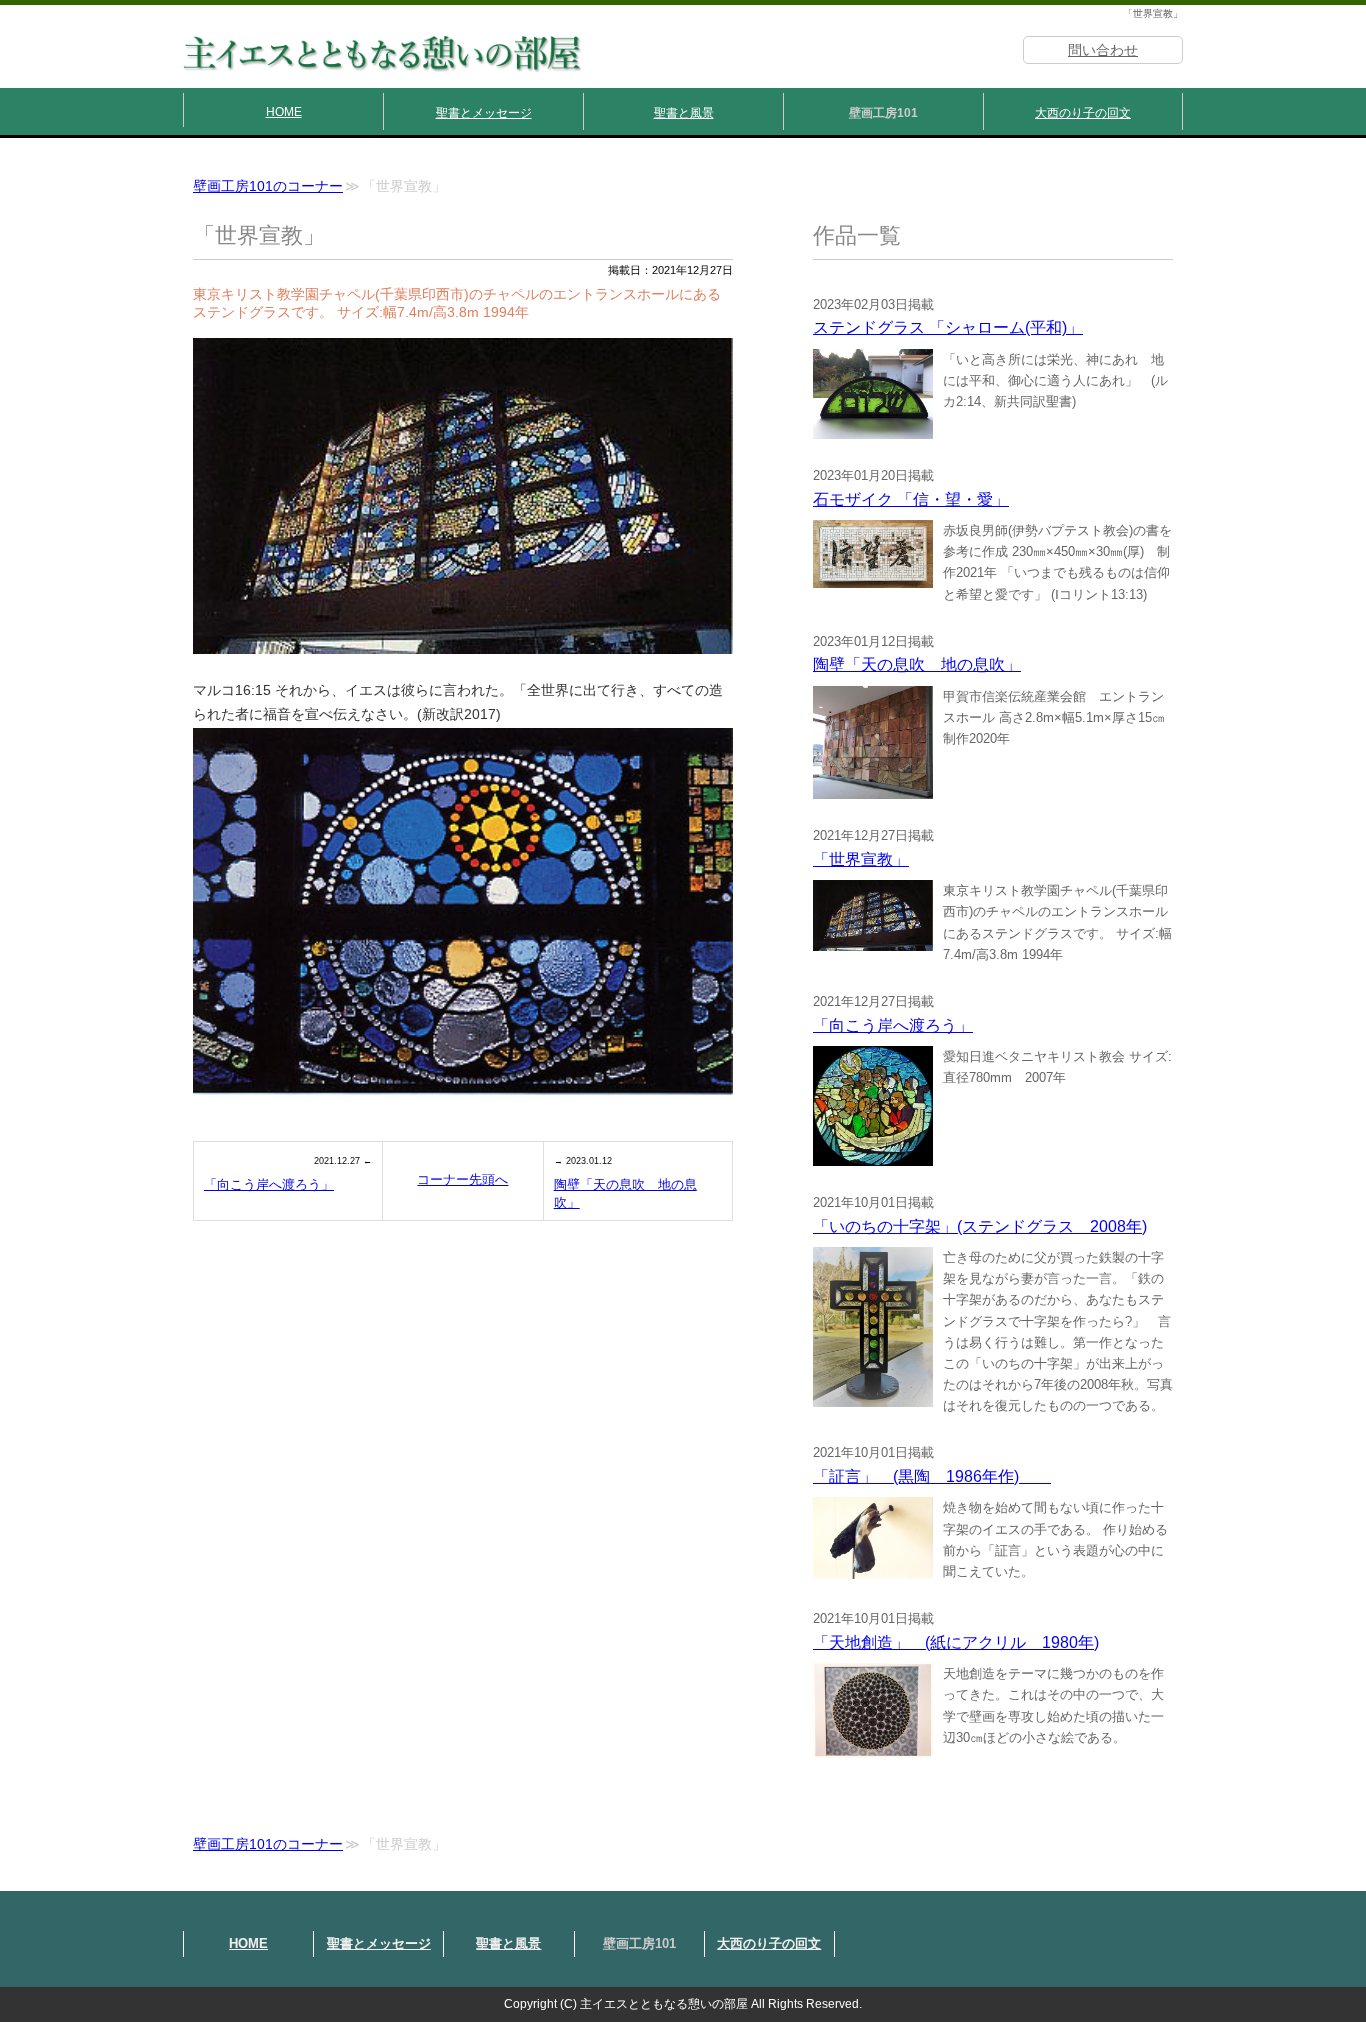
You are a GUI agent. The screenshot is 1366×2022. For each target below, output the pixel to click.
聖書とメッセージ (484, 113)
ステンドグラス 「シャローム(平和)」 (948, 327)
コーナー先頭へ (462, 1179)
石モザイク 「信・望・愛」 (911, 499)
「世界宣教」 (861, 859)
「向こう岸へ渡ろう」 (269, 1184)
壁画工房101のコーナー (268, 186)
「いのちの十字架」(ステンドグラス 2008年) (980, 1226)
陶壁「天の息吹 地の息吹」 (625, 1193)
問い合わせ (1103, 50)
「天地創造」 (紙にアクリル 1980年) (956, 1642)
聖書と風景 (684, 113)
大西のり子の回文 (1083, 113)
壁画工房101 (883, 113)
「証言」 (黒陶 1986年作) (932, 1476)
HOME (284, 112)
